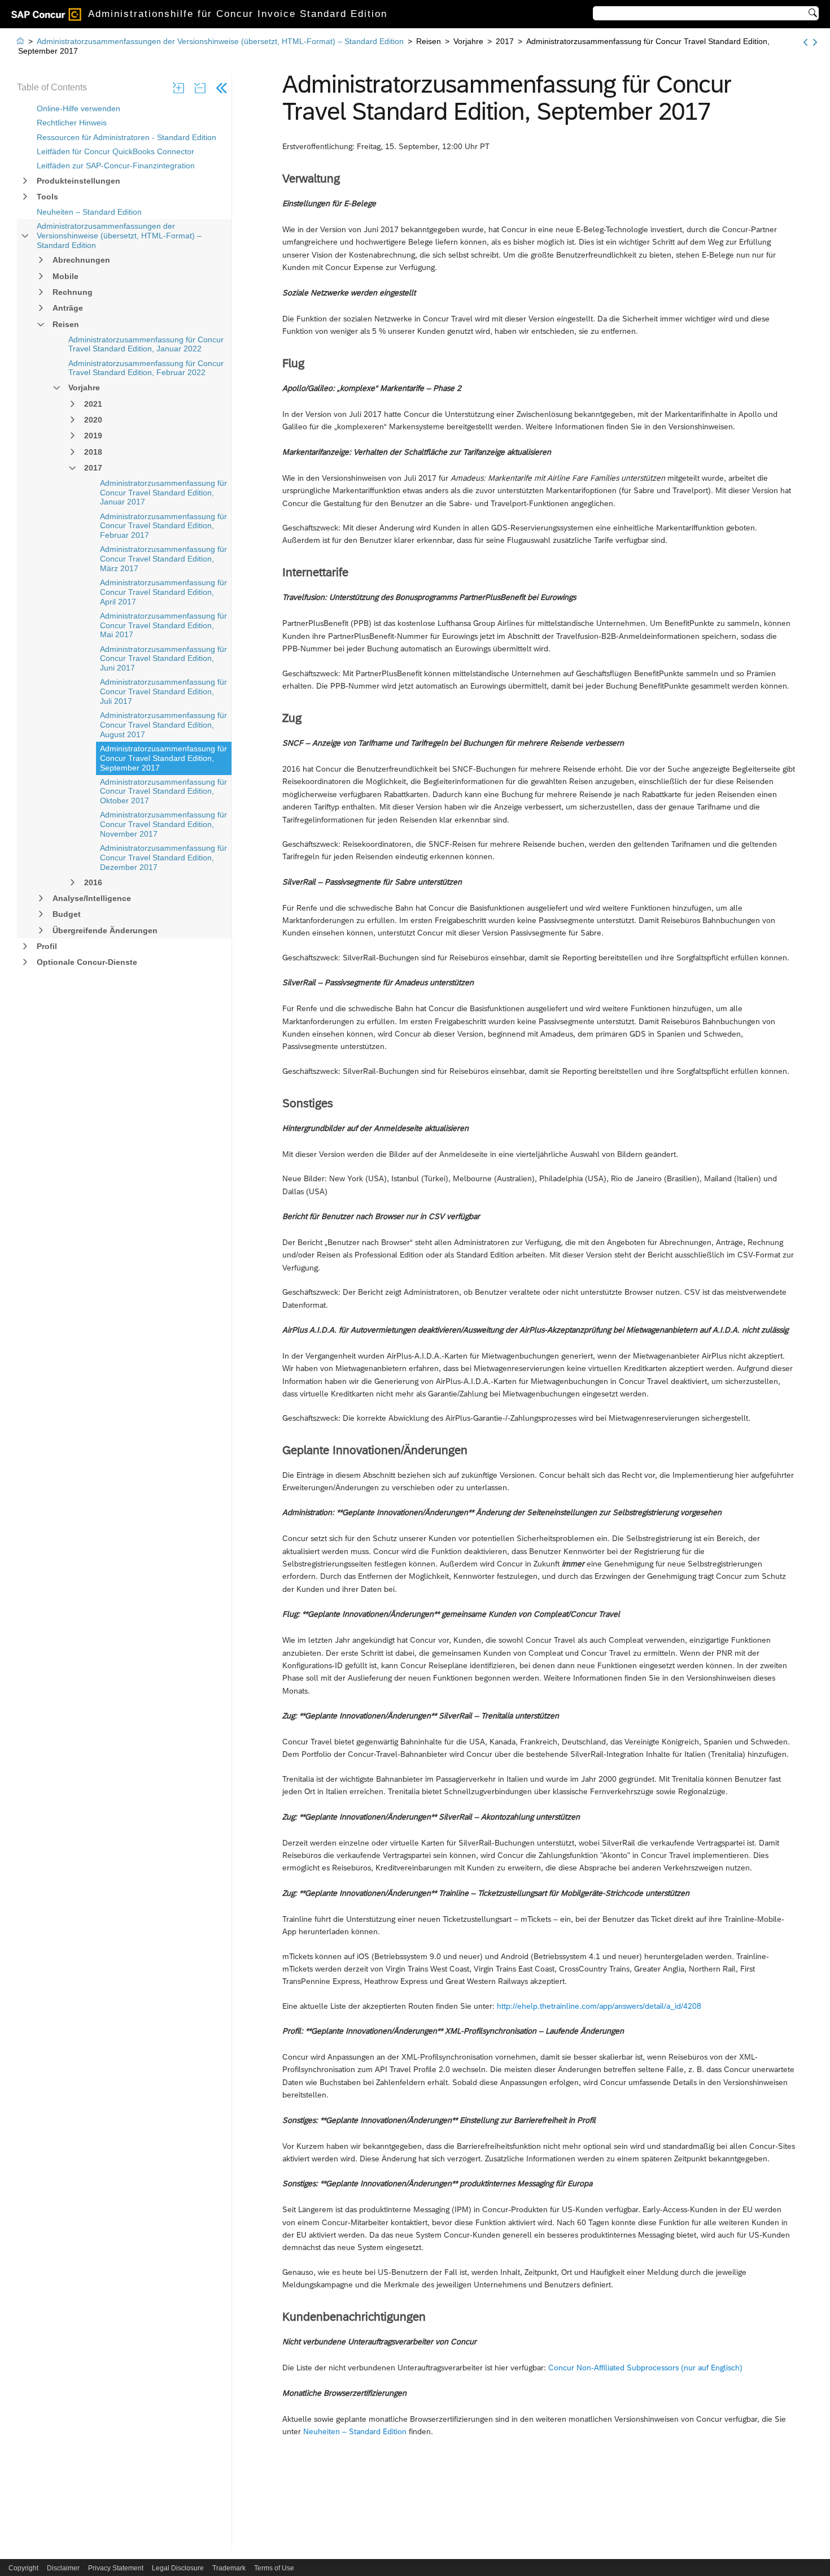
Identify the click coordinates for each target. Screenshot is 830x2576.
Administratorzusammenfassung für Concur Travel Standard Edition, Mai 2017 (163, 625)
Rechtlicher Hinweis (72, 123)
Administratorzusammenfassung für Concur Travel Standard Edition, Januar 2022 (146, 344)
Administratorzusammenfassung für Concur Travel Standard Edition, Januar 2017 (163, 493)
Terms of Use (274, 2568)
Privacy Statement (116, 2568)
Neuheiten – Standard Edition (89, 212)
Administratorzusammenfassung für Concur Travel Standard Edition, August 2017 (163, 725)
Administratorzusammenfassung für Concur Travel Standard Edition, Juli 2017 (163, 691)
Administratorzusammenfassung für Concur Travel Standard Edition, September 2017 (163, 758)
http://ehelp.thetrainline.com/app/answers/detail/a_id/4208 (599, 2006)
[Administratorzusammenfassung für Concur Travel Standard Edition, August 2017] (805, 42)
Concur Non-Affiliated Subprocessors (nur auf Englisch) (645, 2368)
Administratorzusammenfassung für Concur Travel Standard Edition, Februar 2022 (146, 368)
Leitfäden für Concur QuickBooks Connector (115, 151)
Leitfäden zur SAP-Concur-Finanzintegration (116, 166)
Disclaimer (63, 2568)
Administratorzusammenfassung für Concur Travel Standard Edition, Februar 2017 (163, 526)
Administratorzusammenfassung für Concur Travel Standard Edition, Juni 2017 (163, 659)
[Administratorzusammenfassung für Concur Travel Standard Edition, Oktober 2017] (815, 42)
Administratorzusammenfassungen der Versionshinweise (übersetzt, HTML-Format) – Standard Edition (119, 236)
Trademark (229, 2568)
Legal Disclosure (178, 2568)
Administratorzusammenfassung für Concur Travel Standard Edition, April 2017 (163, 592)
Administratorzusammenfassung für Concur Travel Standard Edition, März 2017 (163, 559)
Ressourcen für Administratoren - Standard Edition (126, 137)
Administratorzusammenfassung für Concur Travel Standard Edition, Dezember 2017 (163, 858)
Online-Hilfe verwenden (78, 108)
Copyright (23, 2568)
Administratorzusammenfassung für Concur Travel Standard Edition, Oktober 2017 (163, 791)
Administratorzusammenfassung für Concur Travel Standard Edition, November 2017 (163, 824)
